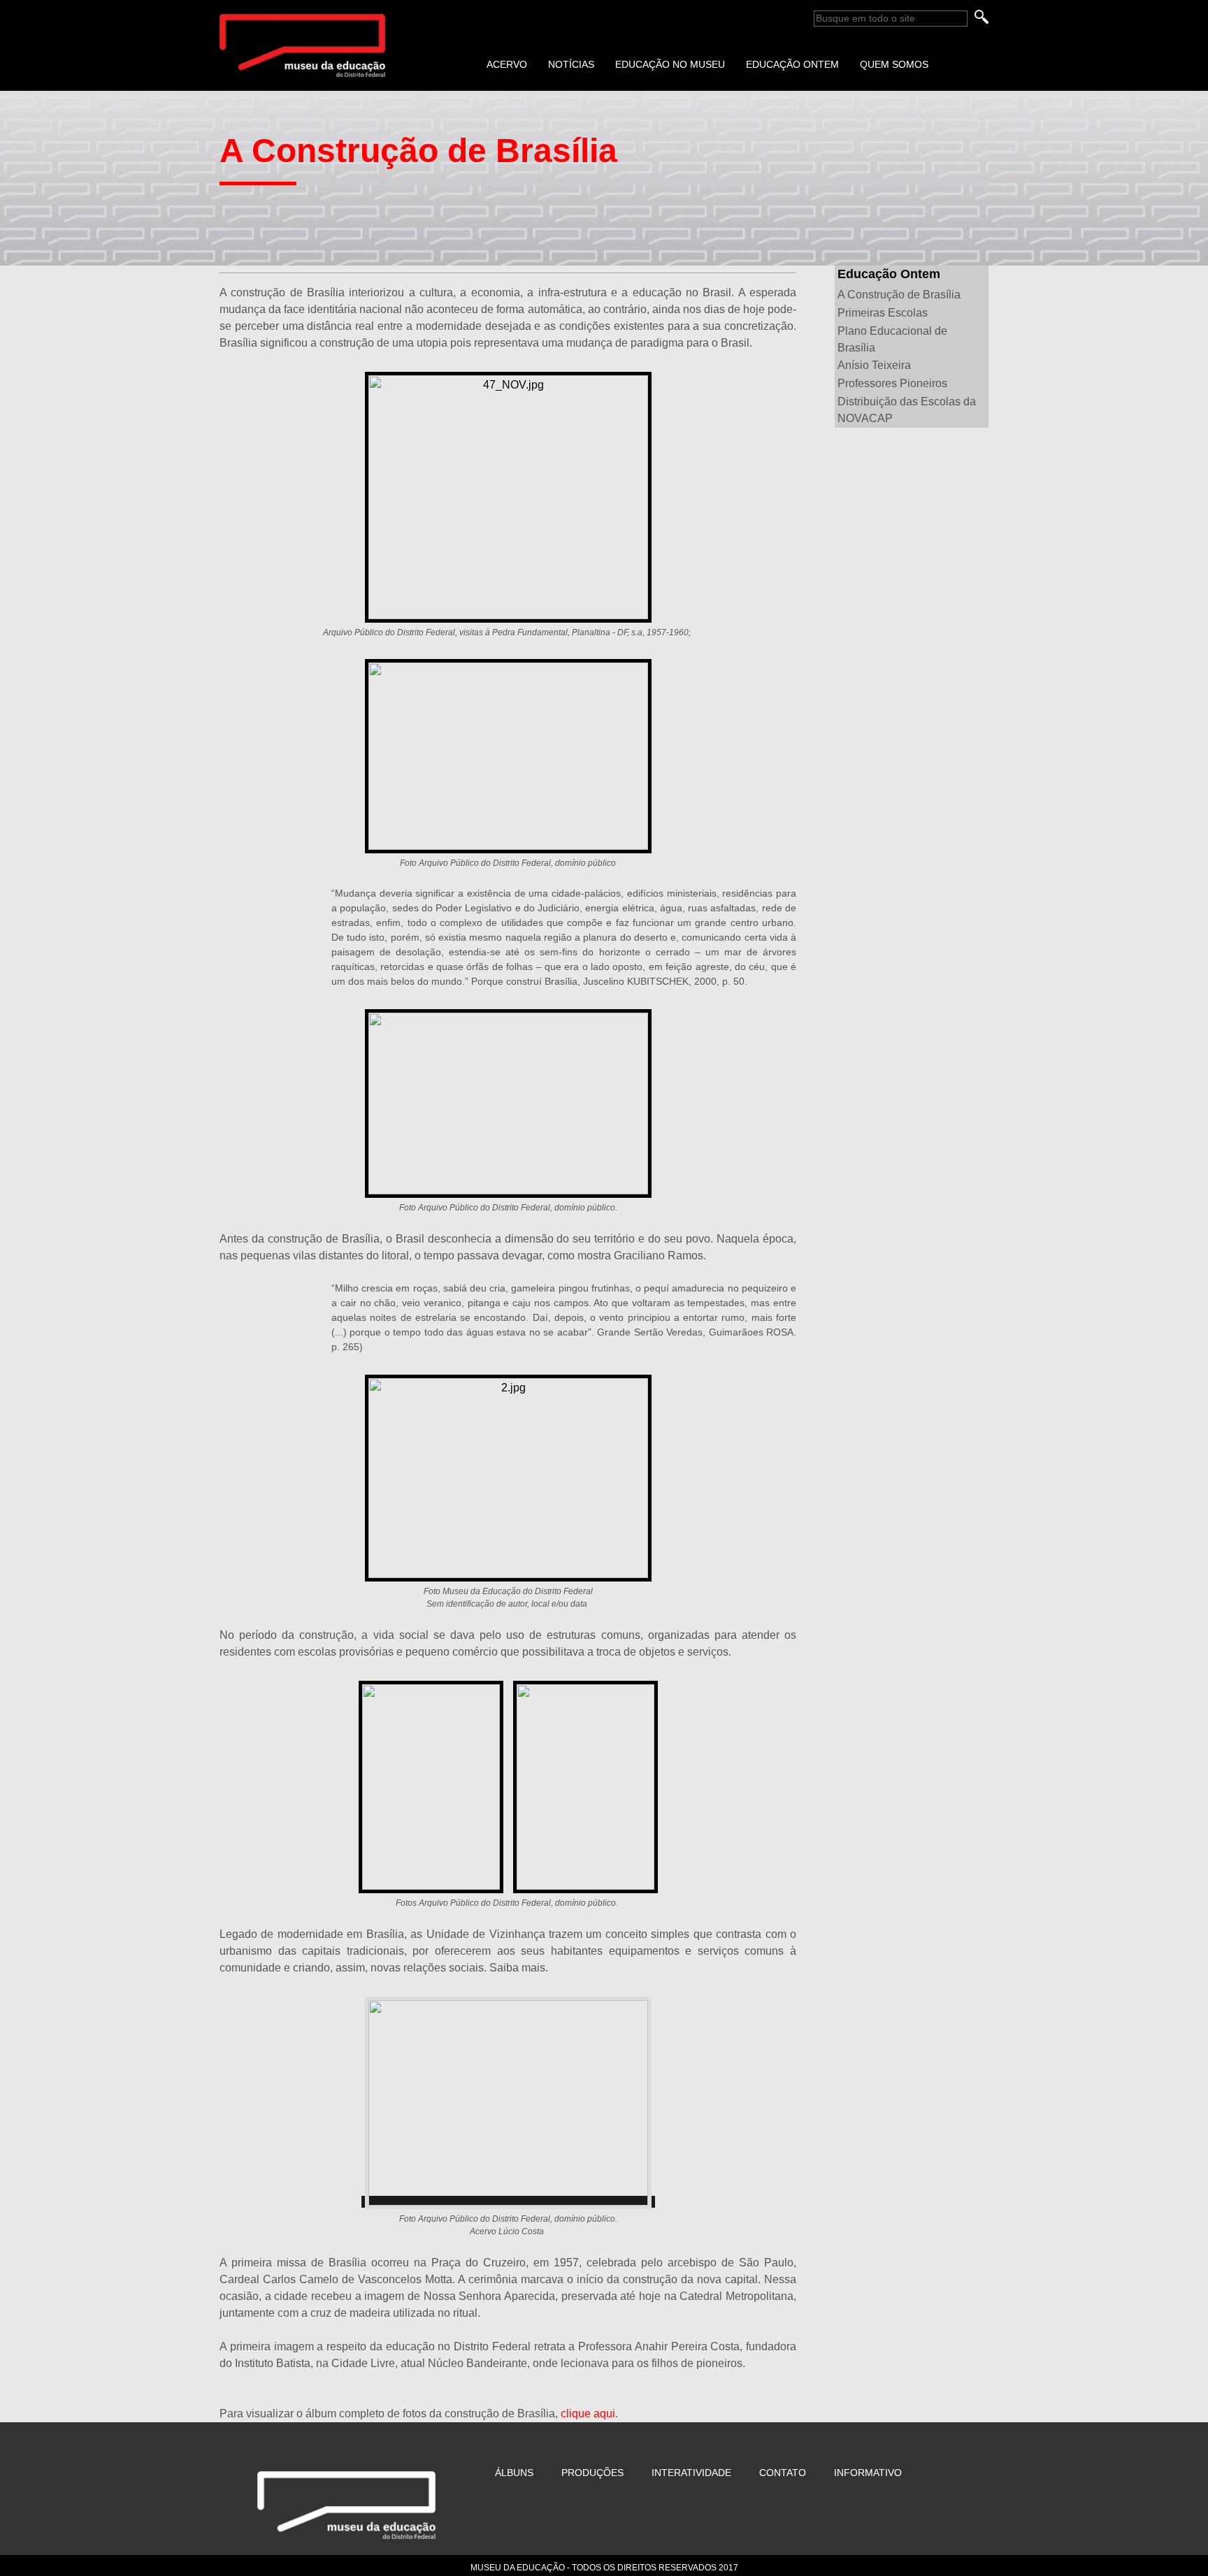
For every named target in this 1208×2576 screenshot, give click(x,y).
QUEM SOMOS (894, 64)
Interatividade (691, 2473)
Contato (783, 2473)
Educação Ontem (889, 274)
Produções (592, 2473)
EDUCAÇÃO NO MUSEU (670, 64)
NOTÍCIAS (571, 64)
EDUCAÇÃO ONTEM (792, 64)
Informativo (868, 2473)
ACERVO (507, 64)
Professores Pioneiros (892, 383)
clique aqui (588, 2414)
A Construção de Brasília (899, 295)
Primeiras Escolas (883, 313)
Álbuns (514, 2473)
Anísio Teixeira (874, 365)
